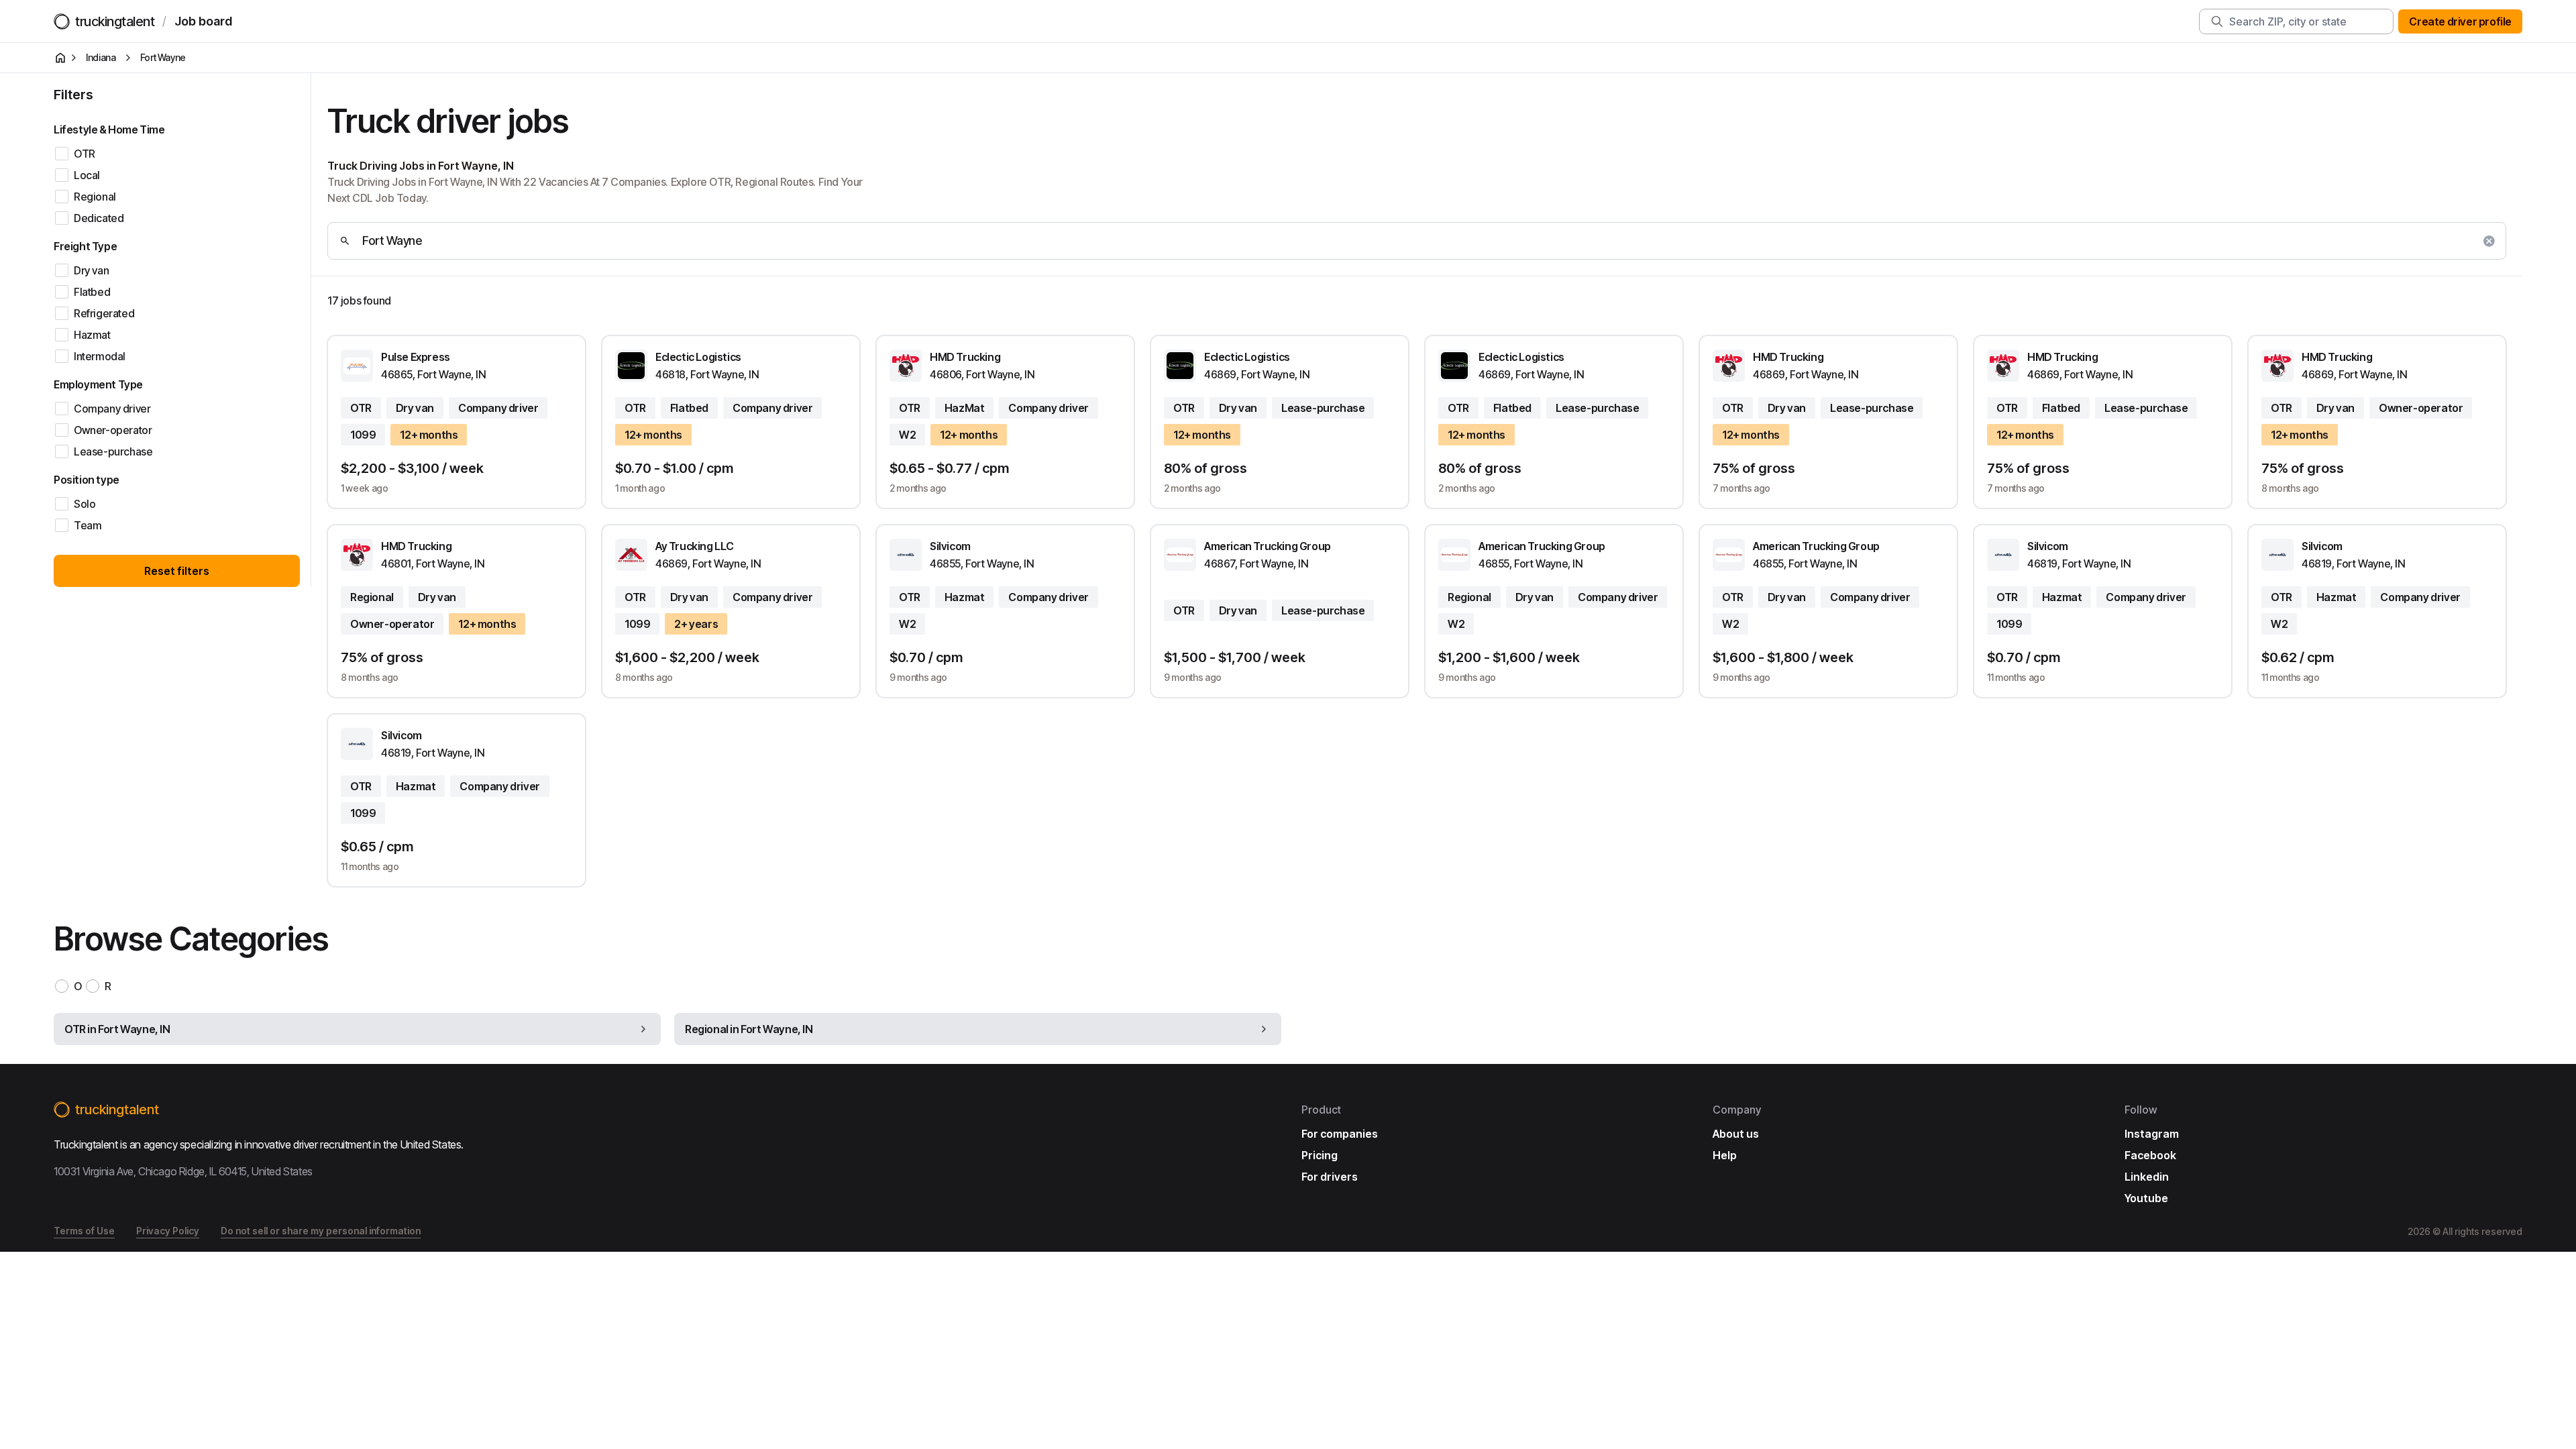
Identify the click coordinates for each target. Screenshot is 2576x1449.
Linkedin (2147, 1177)
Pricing (1320, 1155)
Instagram (2152, 1134)
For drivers (1330, 1177)
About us (1736, 1134)
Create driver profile (2460, 21)
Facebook (2150, 1155)
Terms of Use (84, 1231)
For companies (1340, 1134)
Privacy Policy (168, 1231)
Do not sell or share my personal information (321, 1231)
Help (1725, 1155)
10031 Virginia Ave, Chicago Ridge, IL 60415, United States (183, 1171)
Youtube (2146, 1198)
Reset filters (177, 571)
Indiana (101, 57)
